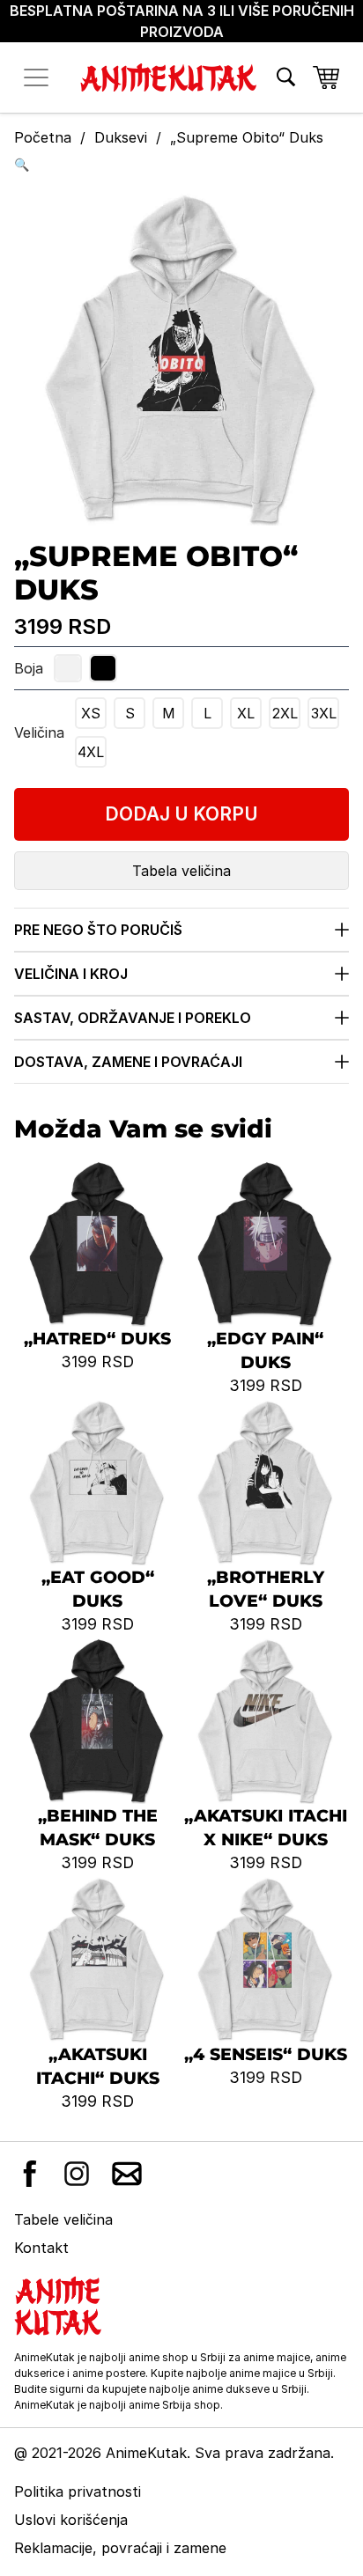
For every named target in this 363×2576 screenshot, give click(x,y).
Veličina (39, 732)
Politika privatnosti (78, 2491)
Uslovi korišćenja (71, 2520)
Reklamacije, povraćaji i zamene (120, 2548)
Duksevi (121, 137)
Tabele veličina (63, 2219)
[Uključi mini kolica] (326, 77)
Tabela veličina (181, 871)
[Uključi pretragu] (286, 77)
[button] (181, 164)
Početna (43, 137)
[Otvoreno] (36, 77)
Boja (29, 668)
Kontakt (41, 2248)
